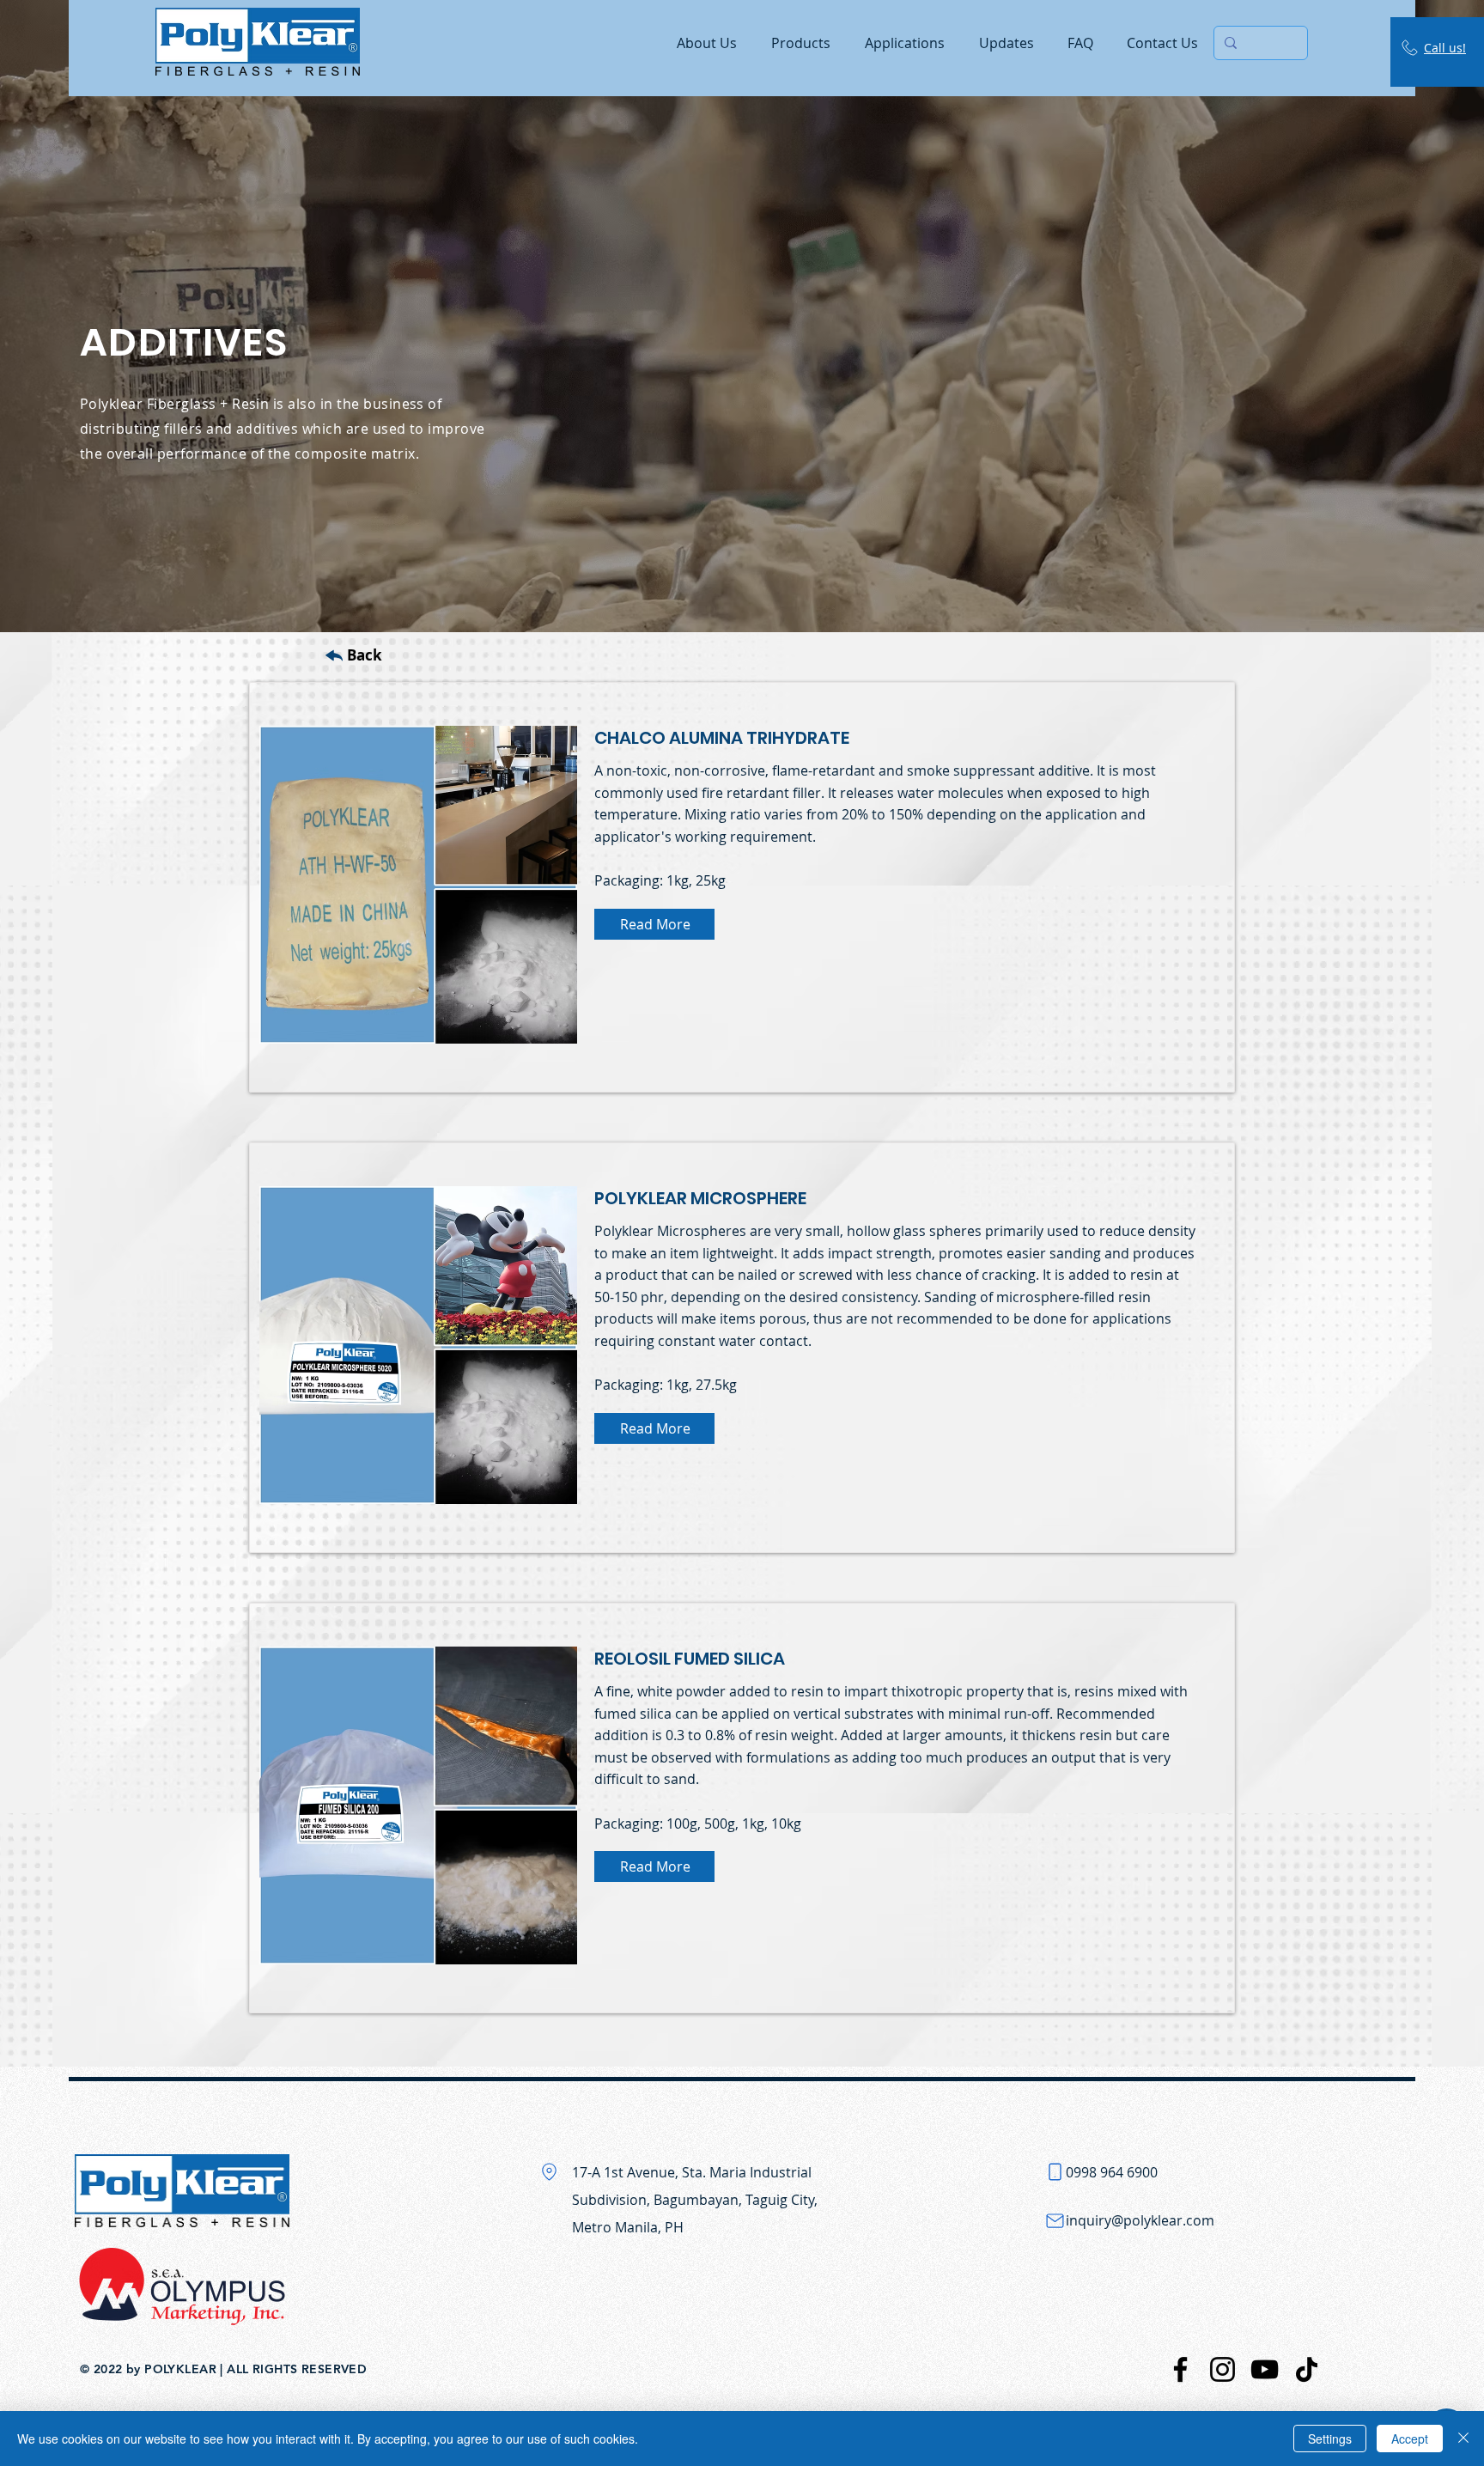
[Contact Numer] (1055, 2171)
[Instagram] (1222, 2369)
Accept (1410, 2439)
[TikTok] (1307, 2369)
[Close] (1463, 2439)
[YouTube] (1265, 2369)
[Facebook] (1180, 2369)
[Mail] (1055, 2220)
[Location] (549, 2171)
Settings (1330, 2439)
